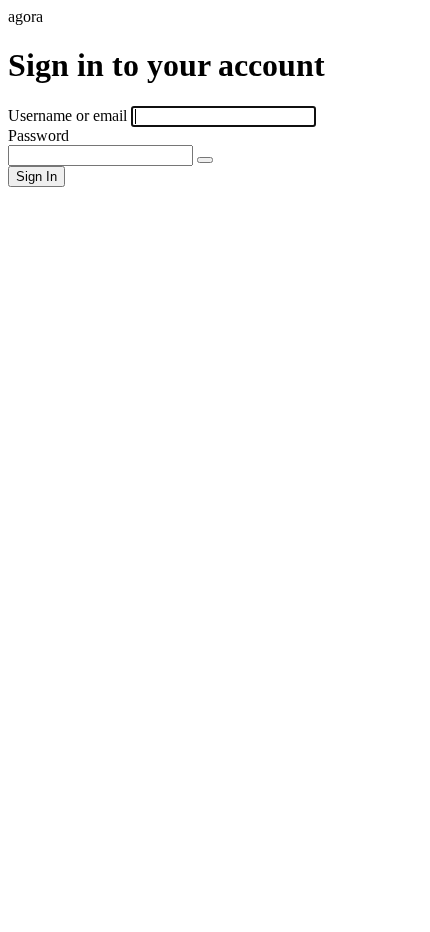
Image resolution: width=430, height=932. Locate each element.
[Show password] (205, 160)
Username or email (67, 115)
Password (38, 135)
